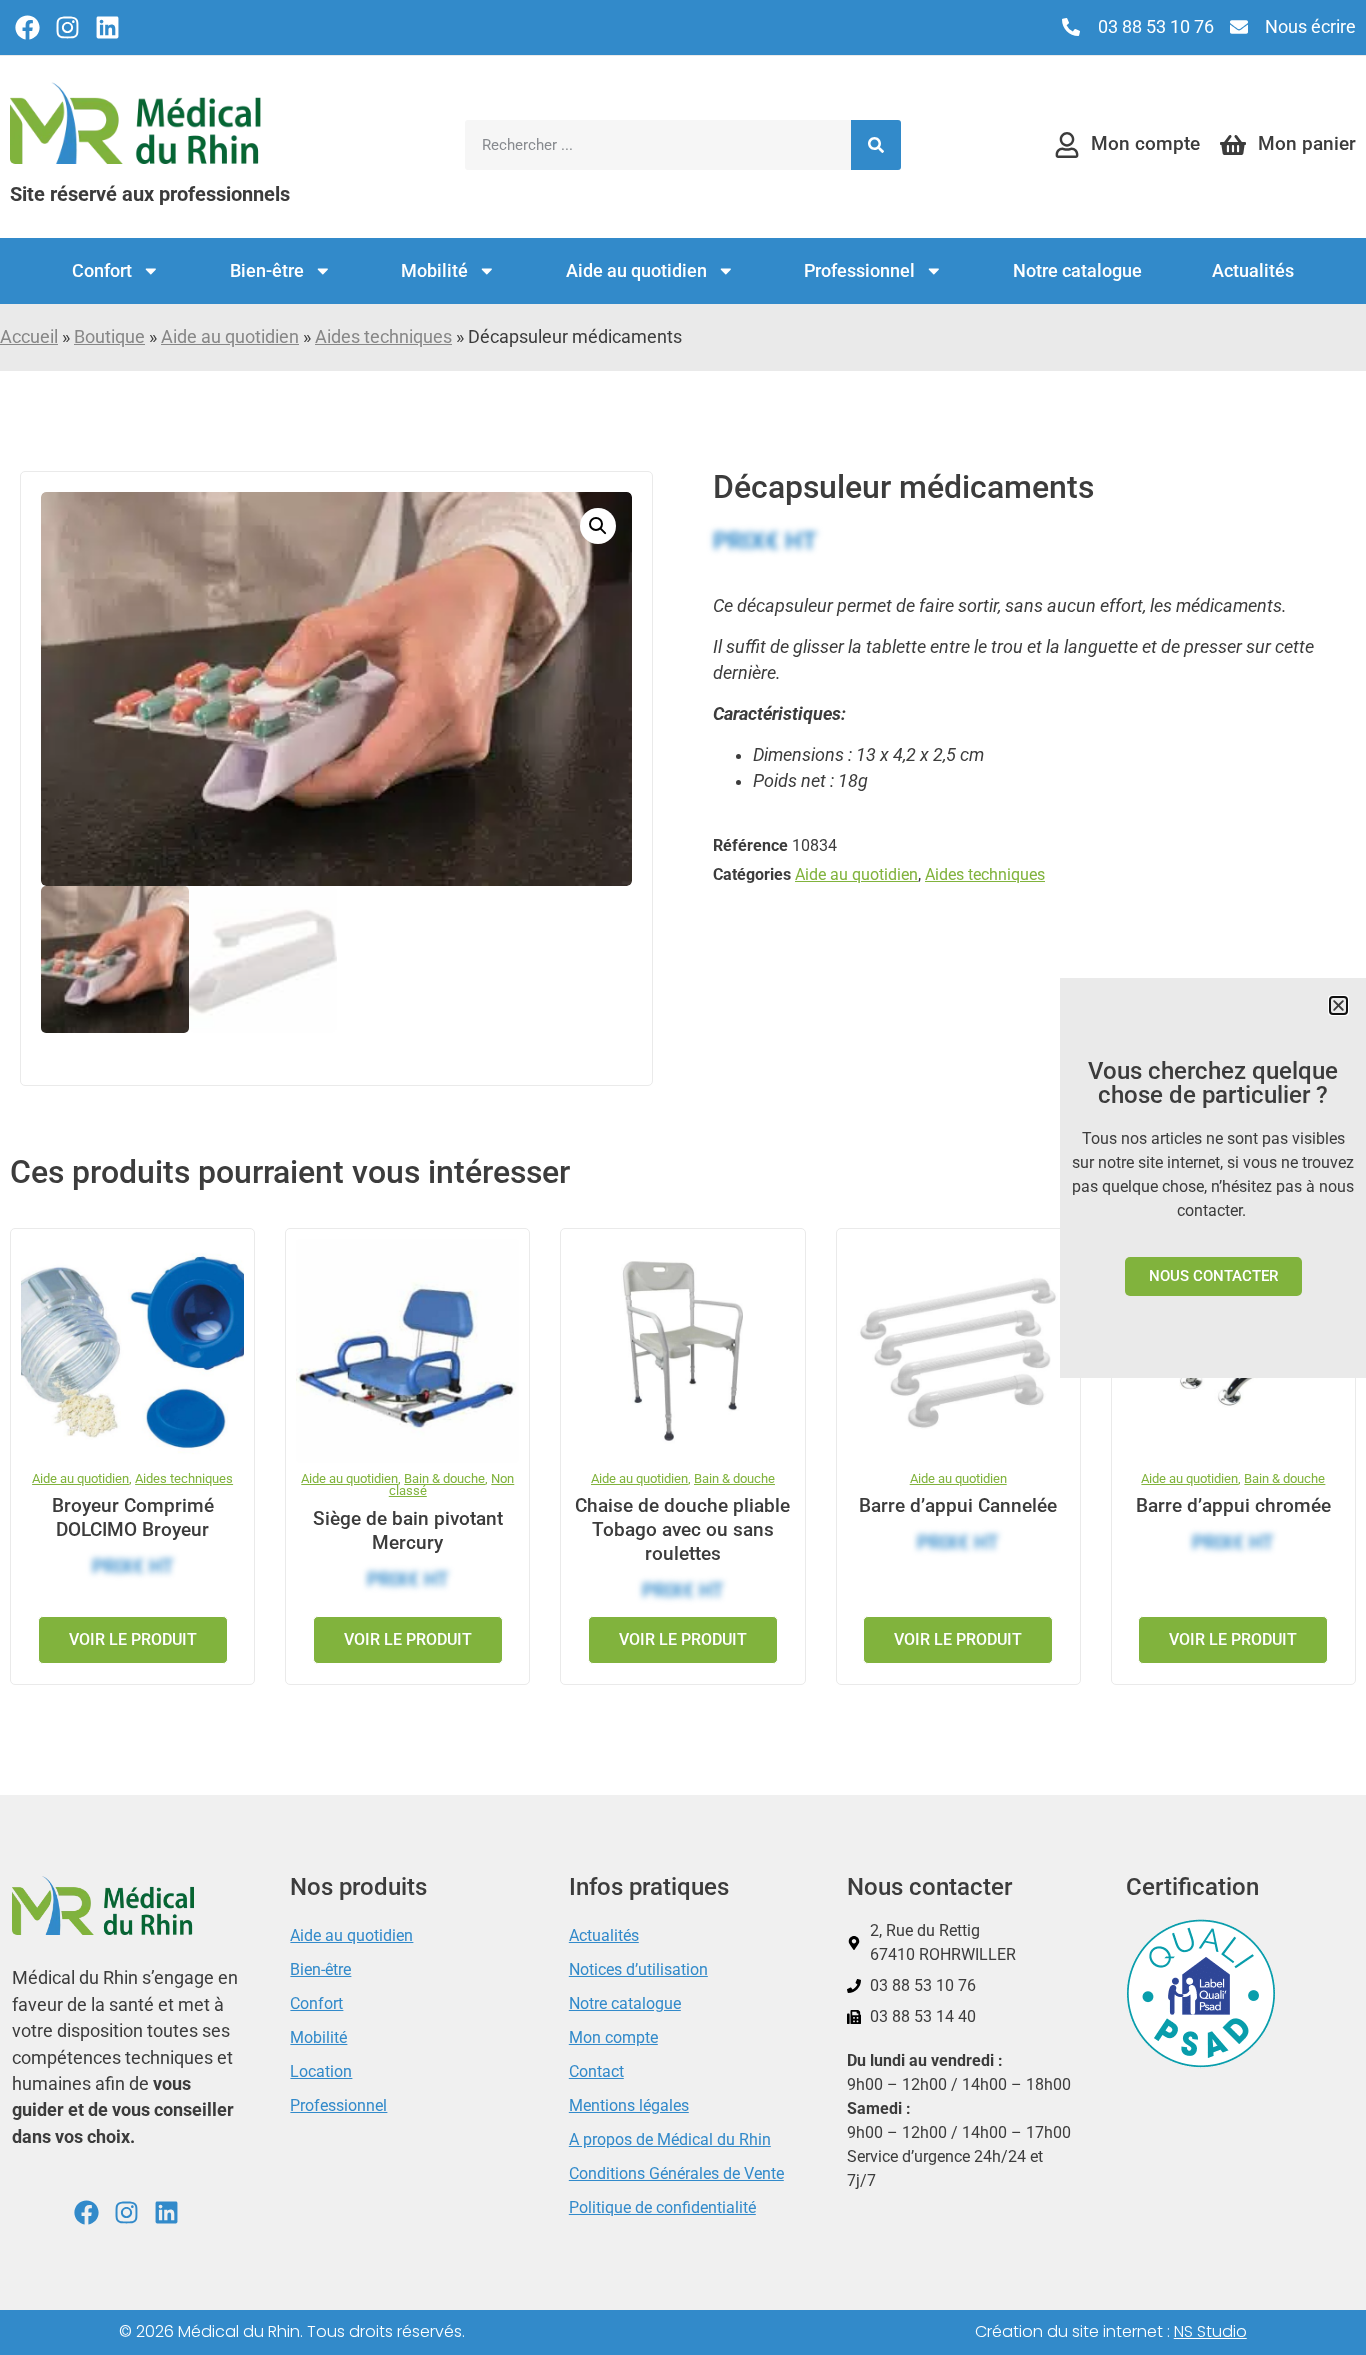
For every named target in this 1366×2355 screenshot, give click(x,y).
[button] (598, 526)
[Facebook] (27, 27)
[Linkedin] (107, 27)
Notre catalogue (1077, 271)
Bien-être (267, 271)
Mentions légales (629, 2105)
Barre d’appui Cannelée (958, 1505)
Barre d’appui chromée (1233, 1505)
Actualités (1253, 271)
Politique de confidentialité (662, 2207)
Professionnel (859, 271)
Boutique (109, 337)
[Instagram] (67, 27)
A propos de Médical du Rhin (670, 2139)
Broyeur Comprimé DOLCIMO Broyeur (133, 1517)
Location (321, 2071)
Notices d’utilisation (638, 1969)
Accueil (29, 337)
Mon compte (613, 2037)
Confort (102, 271)
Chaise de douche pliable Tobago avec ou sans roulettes (682, 1529)
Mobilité (434, 271)
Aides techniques (383, 337)
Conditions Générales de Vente (676, 2173)
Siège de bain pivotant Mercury (408, 1530)
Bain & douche (444, 1478)
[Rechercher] (876, 145)
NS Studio (1210, 2331)
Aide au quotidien (636, 271)
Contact (596, 2071)
